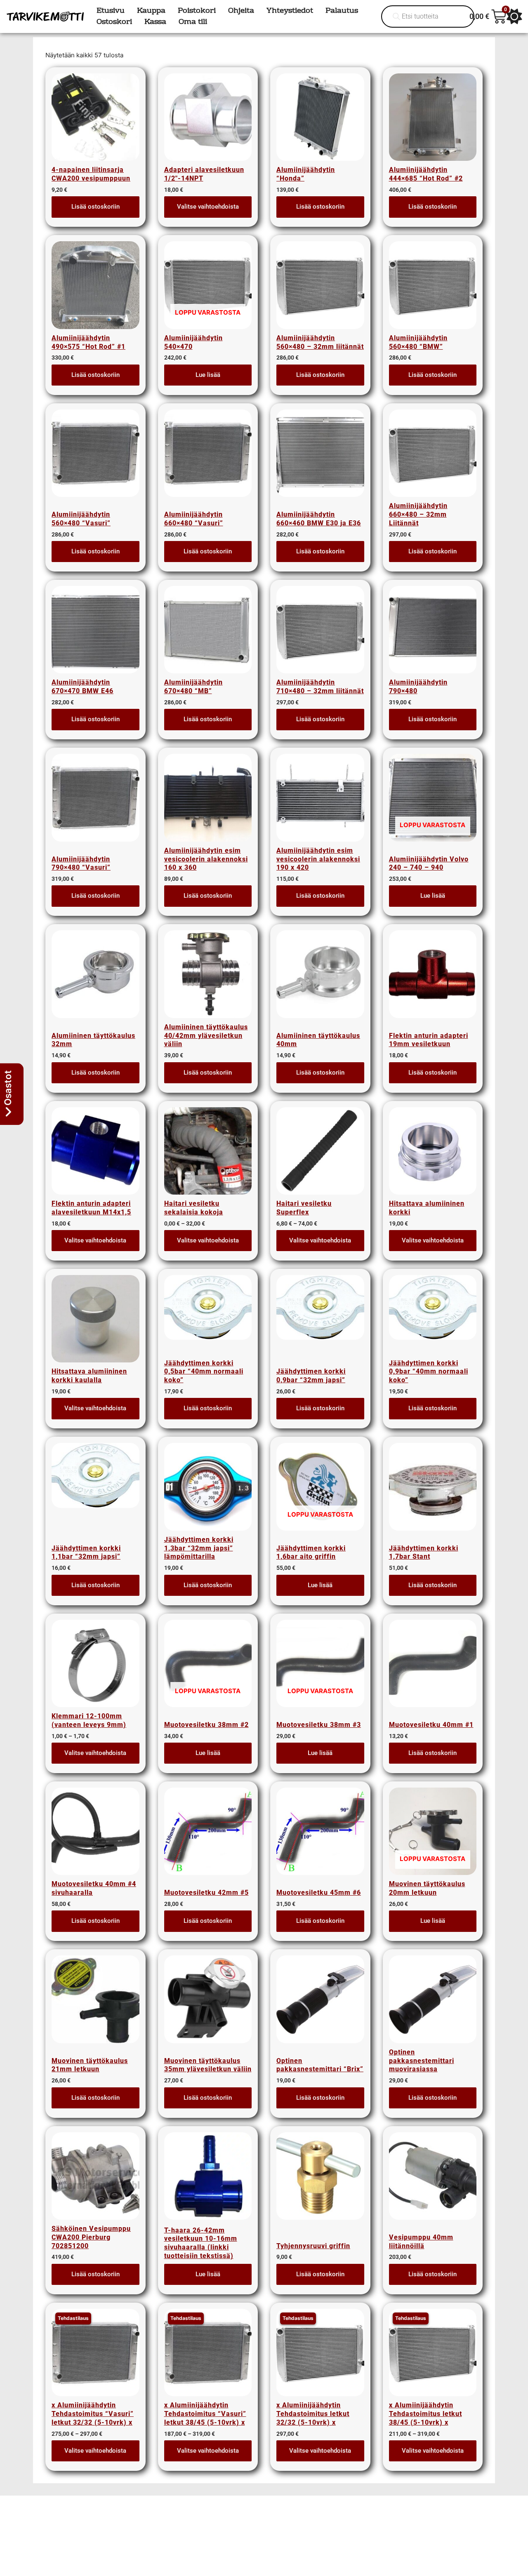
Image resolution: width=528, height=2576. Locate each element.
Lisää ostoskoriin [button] (95, 207)
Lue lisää (208, 375)
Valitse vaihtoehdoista (208, 207)
